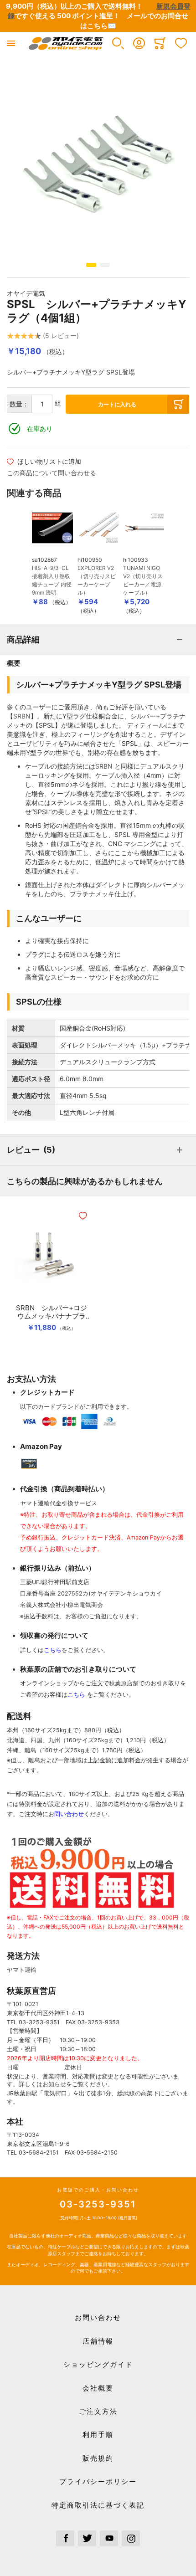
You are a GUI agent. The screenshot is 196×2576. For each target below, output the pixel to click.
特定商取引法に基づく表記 (98, 2505)
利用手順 (98, 2435)
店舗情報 (98, 2341)
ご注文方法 (98, 2411)
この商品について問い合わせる (52, 473)
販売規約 (98, 2458)
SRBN (22, 716)
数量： (19, 404)
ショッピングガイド (98, 2364)
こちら (53, 1650)
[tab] (98, 640)
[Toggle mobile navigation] (11, 43)
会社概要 (98, 2388)
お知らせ (54, 2084)
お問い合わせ (98, 2317)
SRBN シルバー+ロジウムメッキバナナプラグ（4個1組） (52, 1312)
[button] (118, 43)
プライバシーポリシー (98, 2481)
